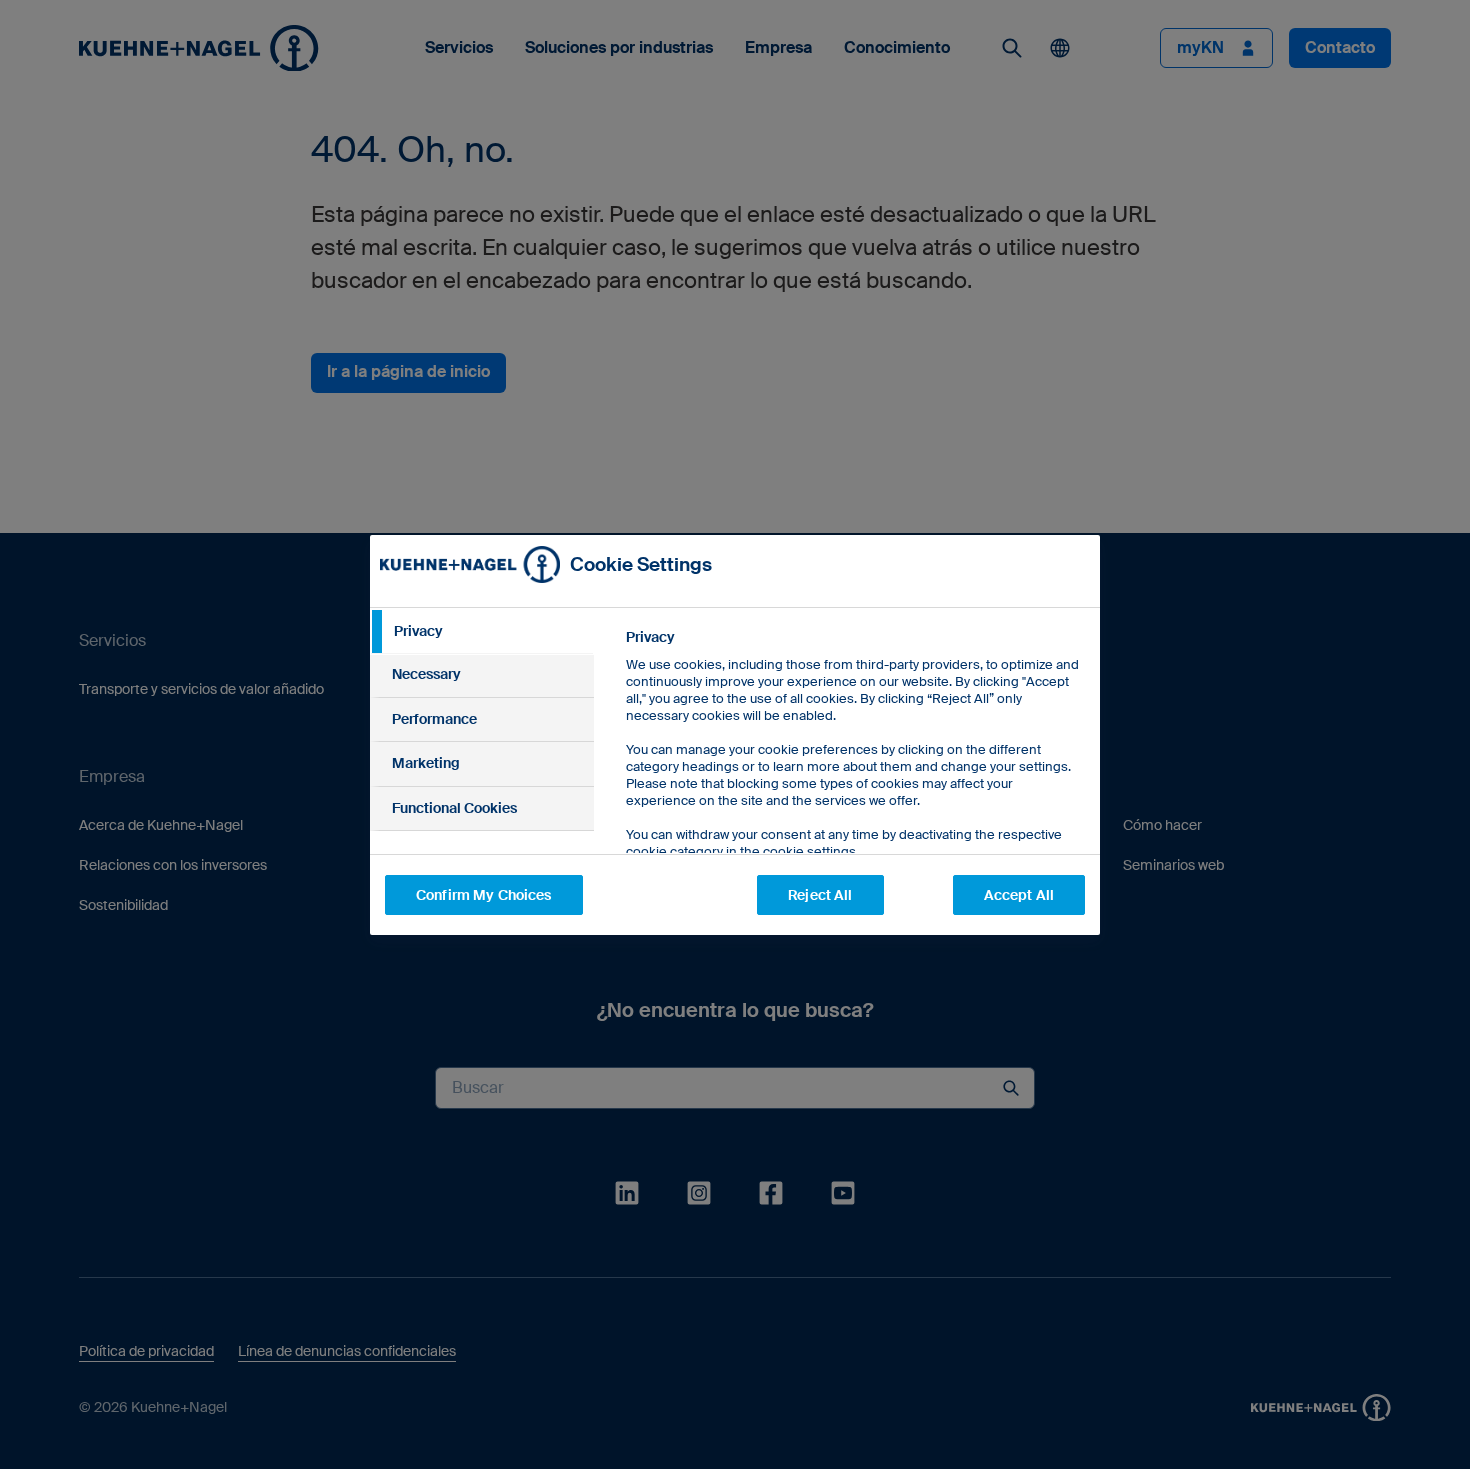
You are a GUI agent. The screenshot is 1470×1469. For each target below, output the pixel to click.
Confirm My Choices (484, 895)
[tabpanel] (854, 789)
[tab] (482, 632)
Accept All (1019, 895)
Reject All (820, 895)
